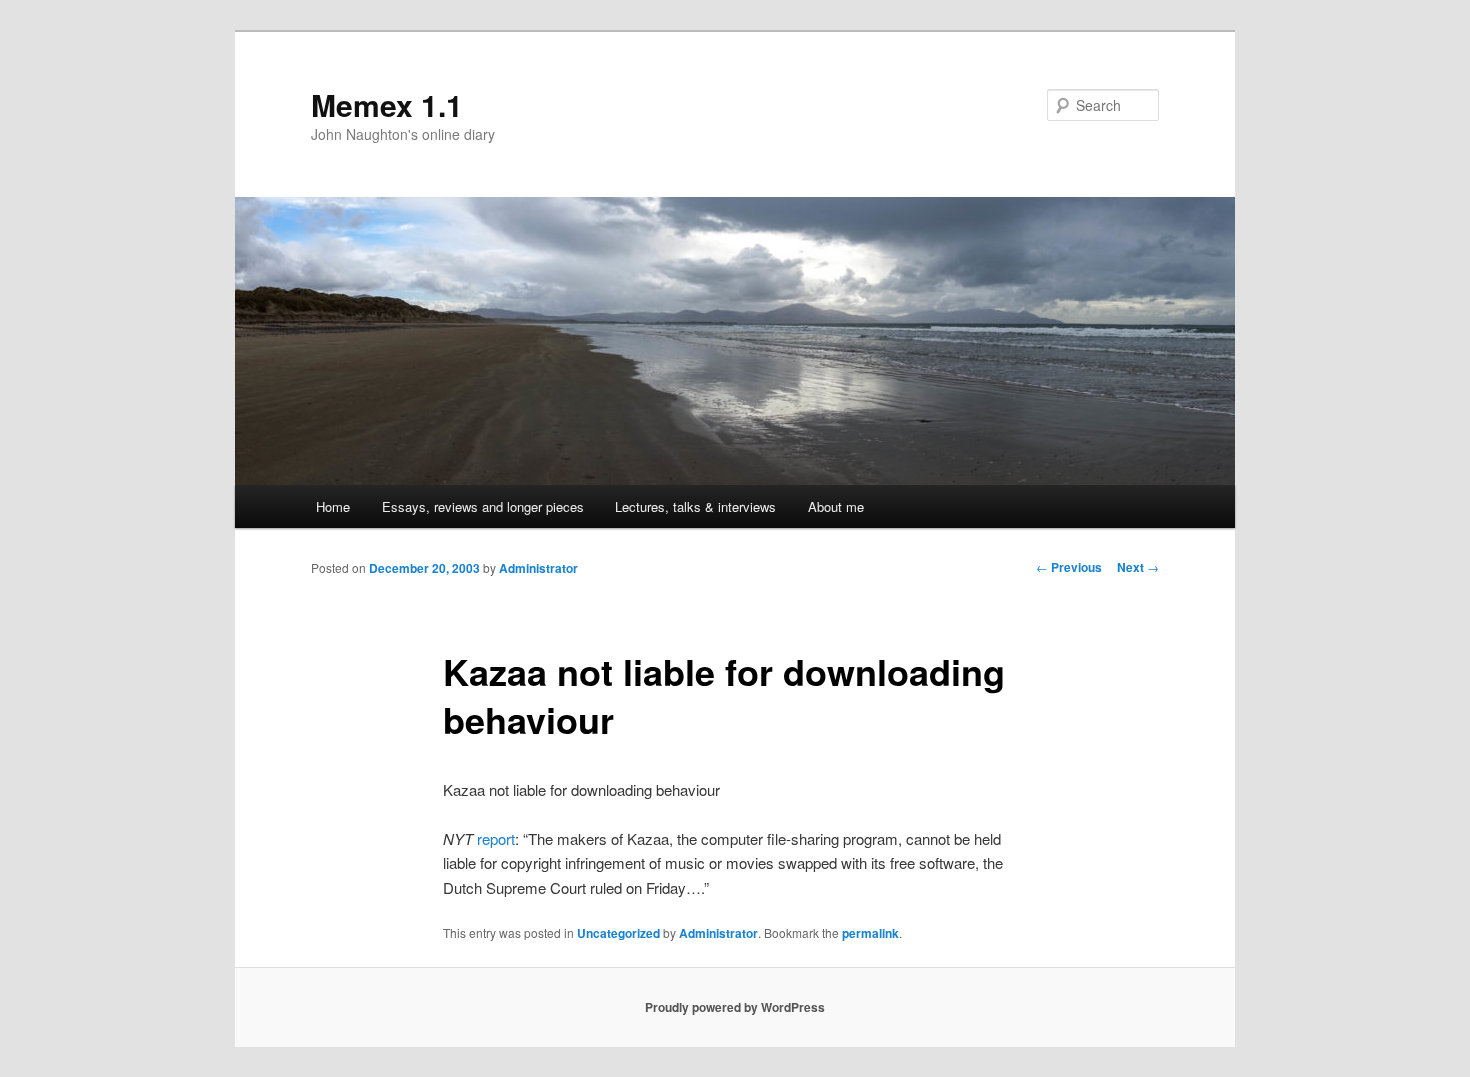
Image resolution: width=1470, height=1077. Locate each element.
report (496, 838)
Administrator (538, 568)
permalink (870, 933)
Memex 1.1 (387, 104)
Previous (1069, 567)
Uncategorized (618, 933)
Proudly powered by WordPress (735, 1007)
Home (333, 506)
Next (1138, 567)
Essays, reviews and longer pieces (483, 506)
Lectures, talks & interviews (695, 506)
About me (836, 506)
